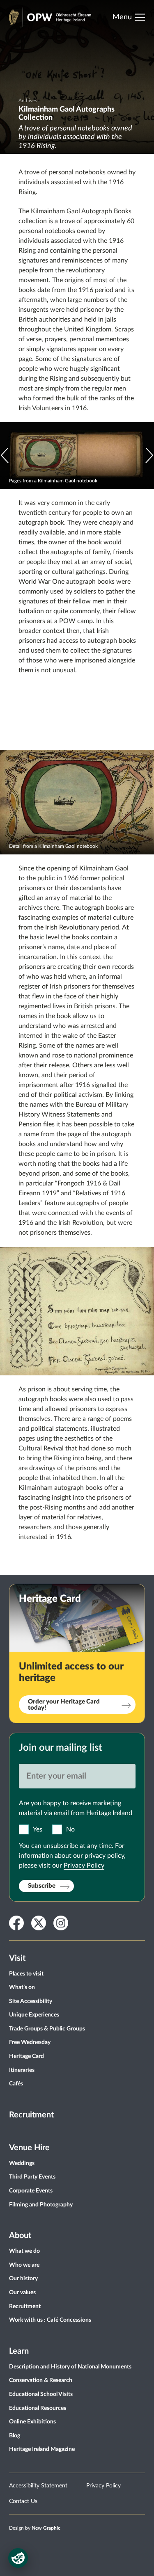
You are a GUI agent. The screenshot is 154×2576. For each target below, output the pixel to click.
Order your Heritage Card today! (64, 1705)
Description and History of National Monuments (70, 2367)
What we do (24, 2251)
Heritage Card (26, 2056)
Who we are (24, 2265)
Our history (23, 2279)
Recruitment (31, 2115)
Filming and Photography (41, 2205)
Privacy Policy (84, 1866)
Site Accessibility (31, 2001)
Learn (19, 2351)
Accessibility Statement (38, 2486)
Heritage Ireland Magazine (42, 2449)
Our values (22, 2293)
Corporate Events (31, 2191)
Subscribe (42, 1886)
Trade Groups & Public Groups (47, 2029)
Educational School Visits (41, 2394)
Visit (17, 1958)
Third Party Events (32, 2177)
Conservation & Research (41, 2380)
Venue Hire (29, 2148)
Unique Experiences (34, 2015)
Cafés (16, 2084)
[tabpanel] (77, 77)
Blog (15, 2436)
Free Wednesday (30, 2042)
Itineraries (22, 2070)
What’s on (22, 1987)
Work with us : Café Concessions (50, 2320)
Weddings (22, 2163)
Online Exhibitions (32, 2422)
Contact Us (23, 2501)
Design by (35, 2528)
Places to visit (26, 1974)
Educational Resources (38, 2408)
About (20, 2236)
